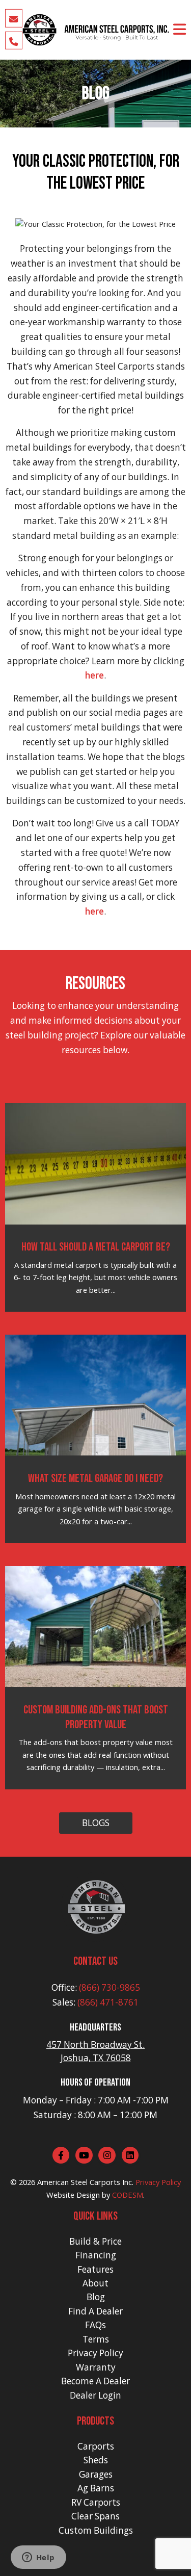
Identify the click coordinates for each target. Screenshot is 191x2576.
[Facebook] (61, 2155)
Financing (96, 2255)
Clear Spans (95, 2516)
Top (182, 2567)
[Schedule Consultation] (14, 18)
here (94, 675)
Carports (96, 2446)
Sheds (96, 2460)
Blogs (96, 1823)
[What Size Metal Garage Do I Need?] (96, 1394)
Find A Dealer (95, 2311)
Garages (96, 2474)
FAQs (95, 2325)
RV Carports (96, 2502)
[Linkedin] (130, 2155)
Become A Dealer (95, 2381)
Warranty (96, 2367)
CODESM (128, 2195)
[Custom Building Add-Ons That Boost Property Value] (96, 1626)
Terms (96, 2339)
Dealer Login (95, 2395)
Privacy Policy (158, 2182)
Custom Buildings (96, 2530)
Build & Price (95, 2241)
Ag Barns (96, 2488)
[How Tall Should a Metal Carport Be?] (96, 1163)
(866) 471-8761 (108, 2002)
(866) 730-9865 (110, 1987)
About (95, 2283)
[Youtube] (84, 2155)
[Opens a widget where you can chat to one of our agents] (38, 2558)
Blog (96, 2297)
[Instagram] (107, 2155)
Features (95, 2269)
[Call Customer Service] (14, 40)
